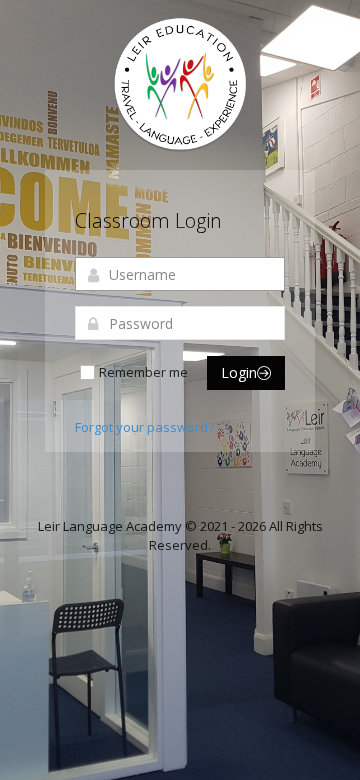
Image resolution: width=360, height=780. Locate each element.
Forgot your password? (144, 427)
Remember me (143, 372)
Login (239, 372)
